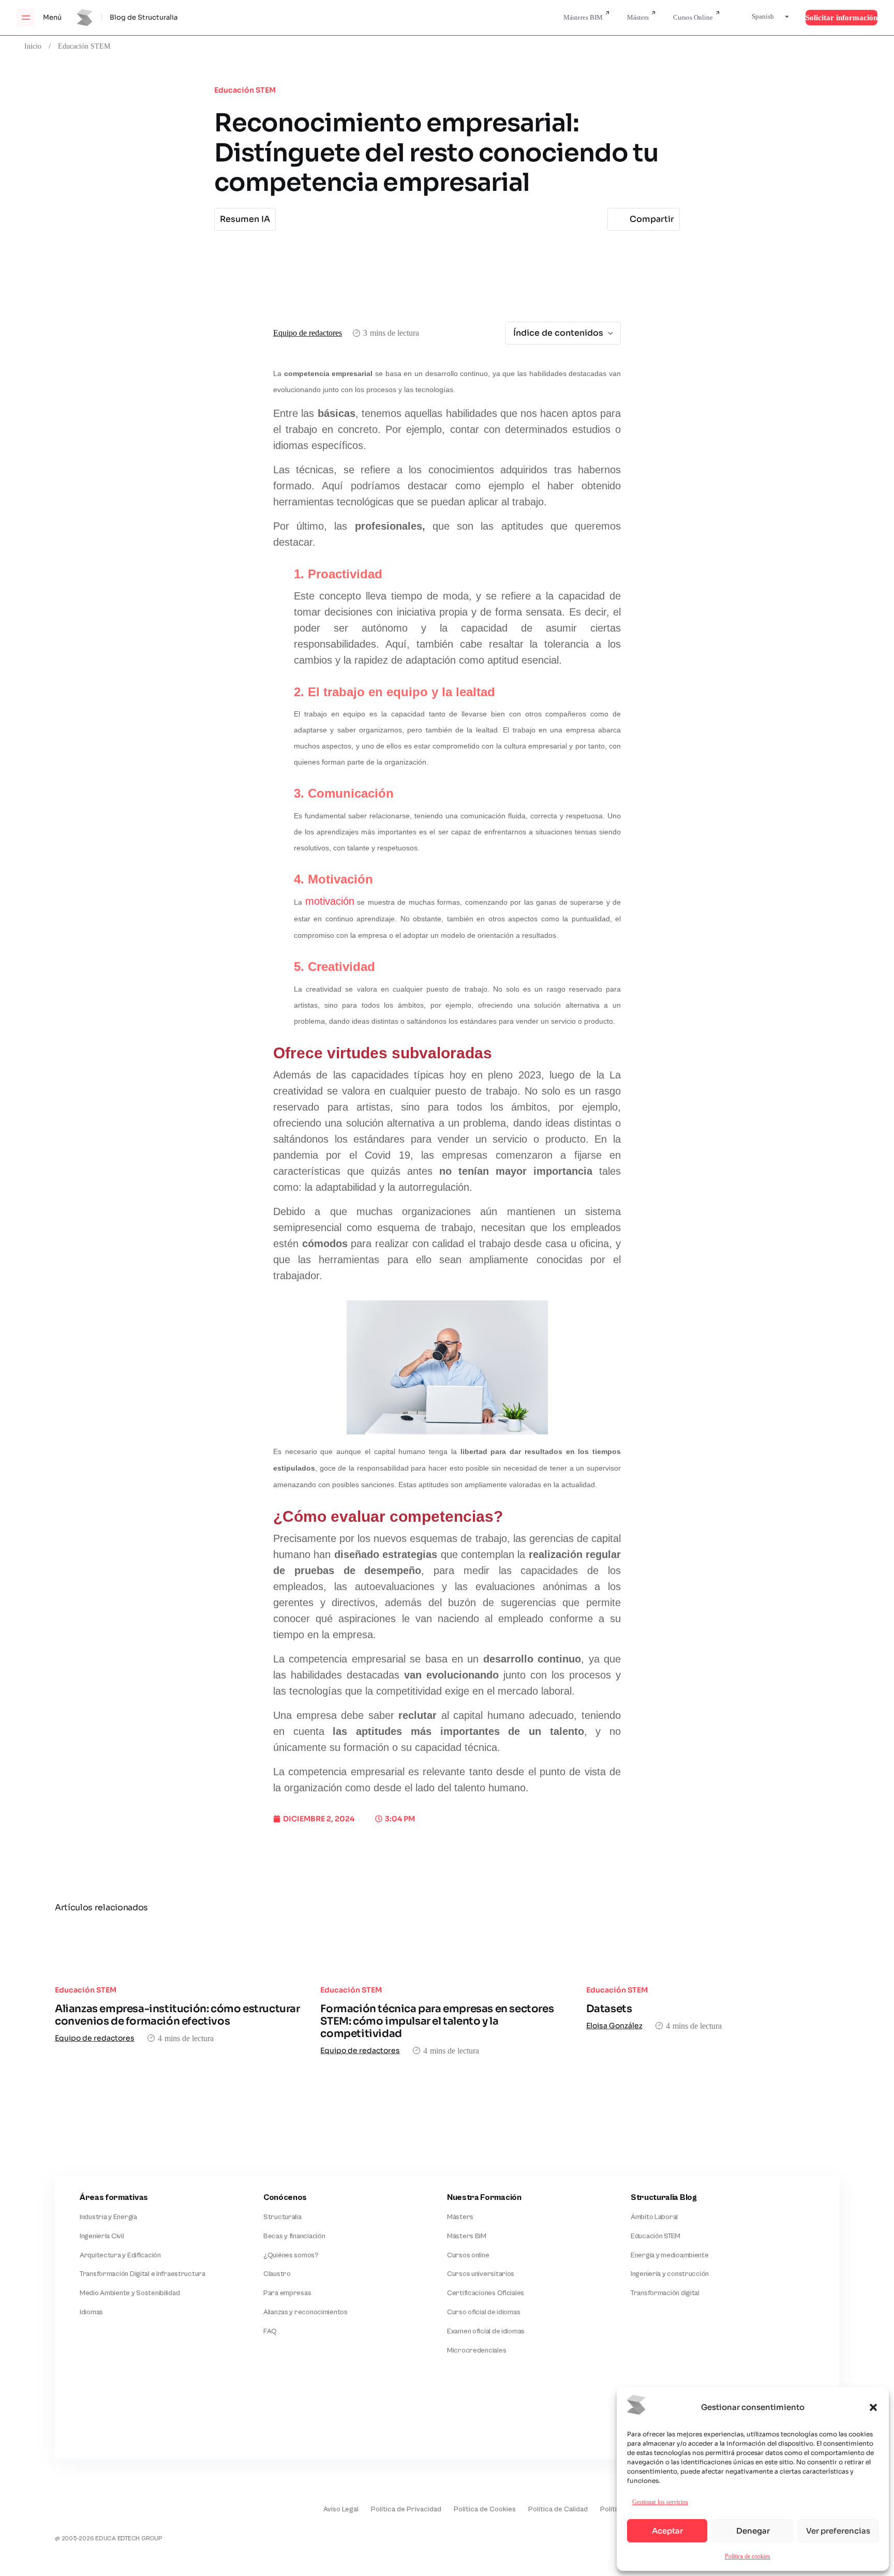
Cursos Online (693, 17)
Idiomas (91, 2312)
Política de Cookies (485, 2509)
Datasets (609, 2009)
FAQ (270, 2331)
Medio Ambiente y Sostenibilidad (130, 2293)
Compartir (652, 219)
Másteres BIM (583, 17)
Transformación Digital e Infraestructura (143, 2274)
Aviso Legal (341, 2509)
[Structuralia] (106, 2417)
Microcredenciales (476, 2350)
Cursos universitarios (481, 2274)
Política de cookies (748, 2556)
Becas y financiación (294, 2236)
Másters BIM (467, 2236)
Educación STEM (84, 46)
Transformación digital (665, 2293)
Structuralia (282, 2217)
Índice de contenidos (558, 333)
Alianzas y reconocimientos (306, 2312)
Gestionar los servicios (660, 2502)
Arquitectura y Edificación (120, 2255)
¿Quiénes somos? (291, 2255)
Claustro (277, 2274)
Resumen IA (245, 219)
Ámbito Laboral (654, 2217)
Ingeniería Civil (102, 2236)
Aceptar (667, 2531)
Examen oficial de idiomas (486, 2331)
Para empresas (287, 2293)
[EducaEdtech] (81, 2502)
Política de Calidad (558, 2509)
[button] (873, 2407)
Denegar (753, 2531)
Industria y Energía (108, 2217)
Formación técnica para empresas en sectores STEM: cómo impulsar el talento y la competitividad (437, 2021)
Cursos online (468, 2255)
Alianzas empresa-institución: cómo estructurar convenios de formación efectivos (177, 2015)
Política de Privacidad (406, 2509)
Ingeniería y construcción (670, 2274)
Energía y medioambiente (670, 2255)
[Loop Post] (181, 1949)
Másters (638, 17)
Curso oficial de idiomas (483, 2312)
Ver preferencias (838, 2531)
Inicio (33, 46)
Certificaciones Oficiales (486, 2293)
